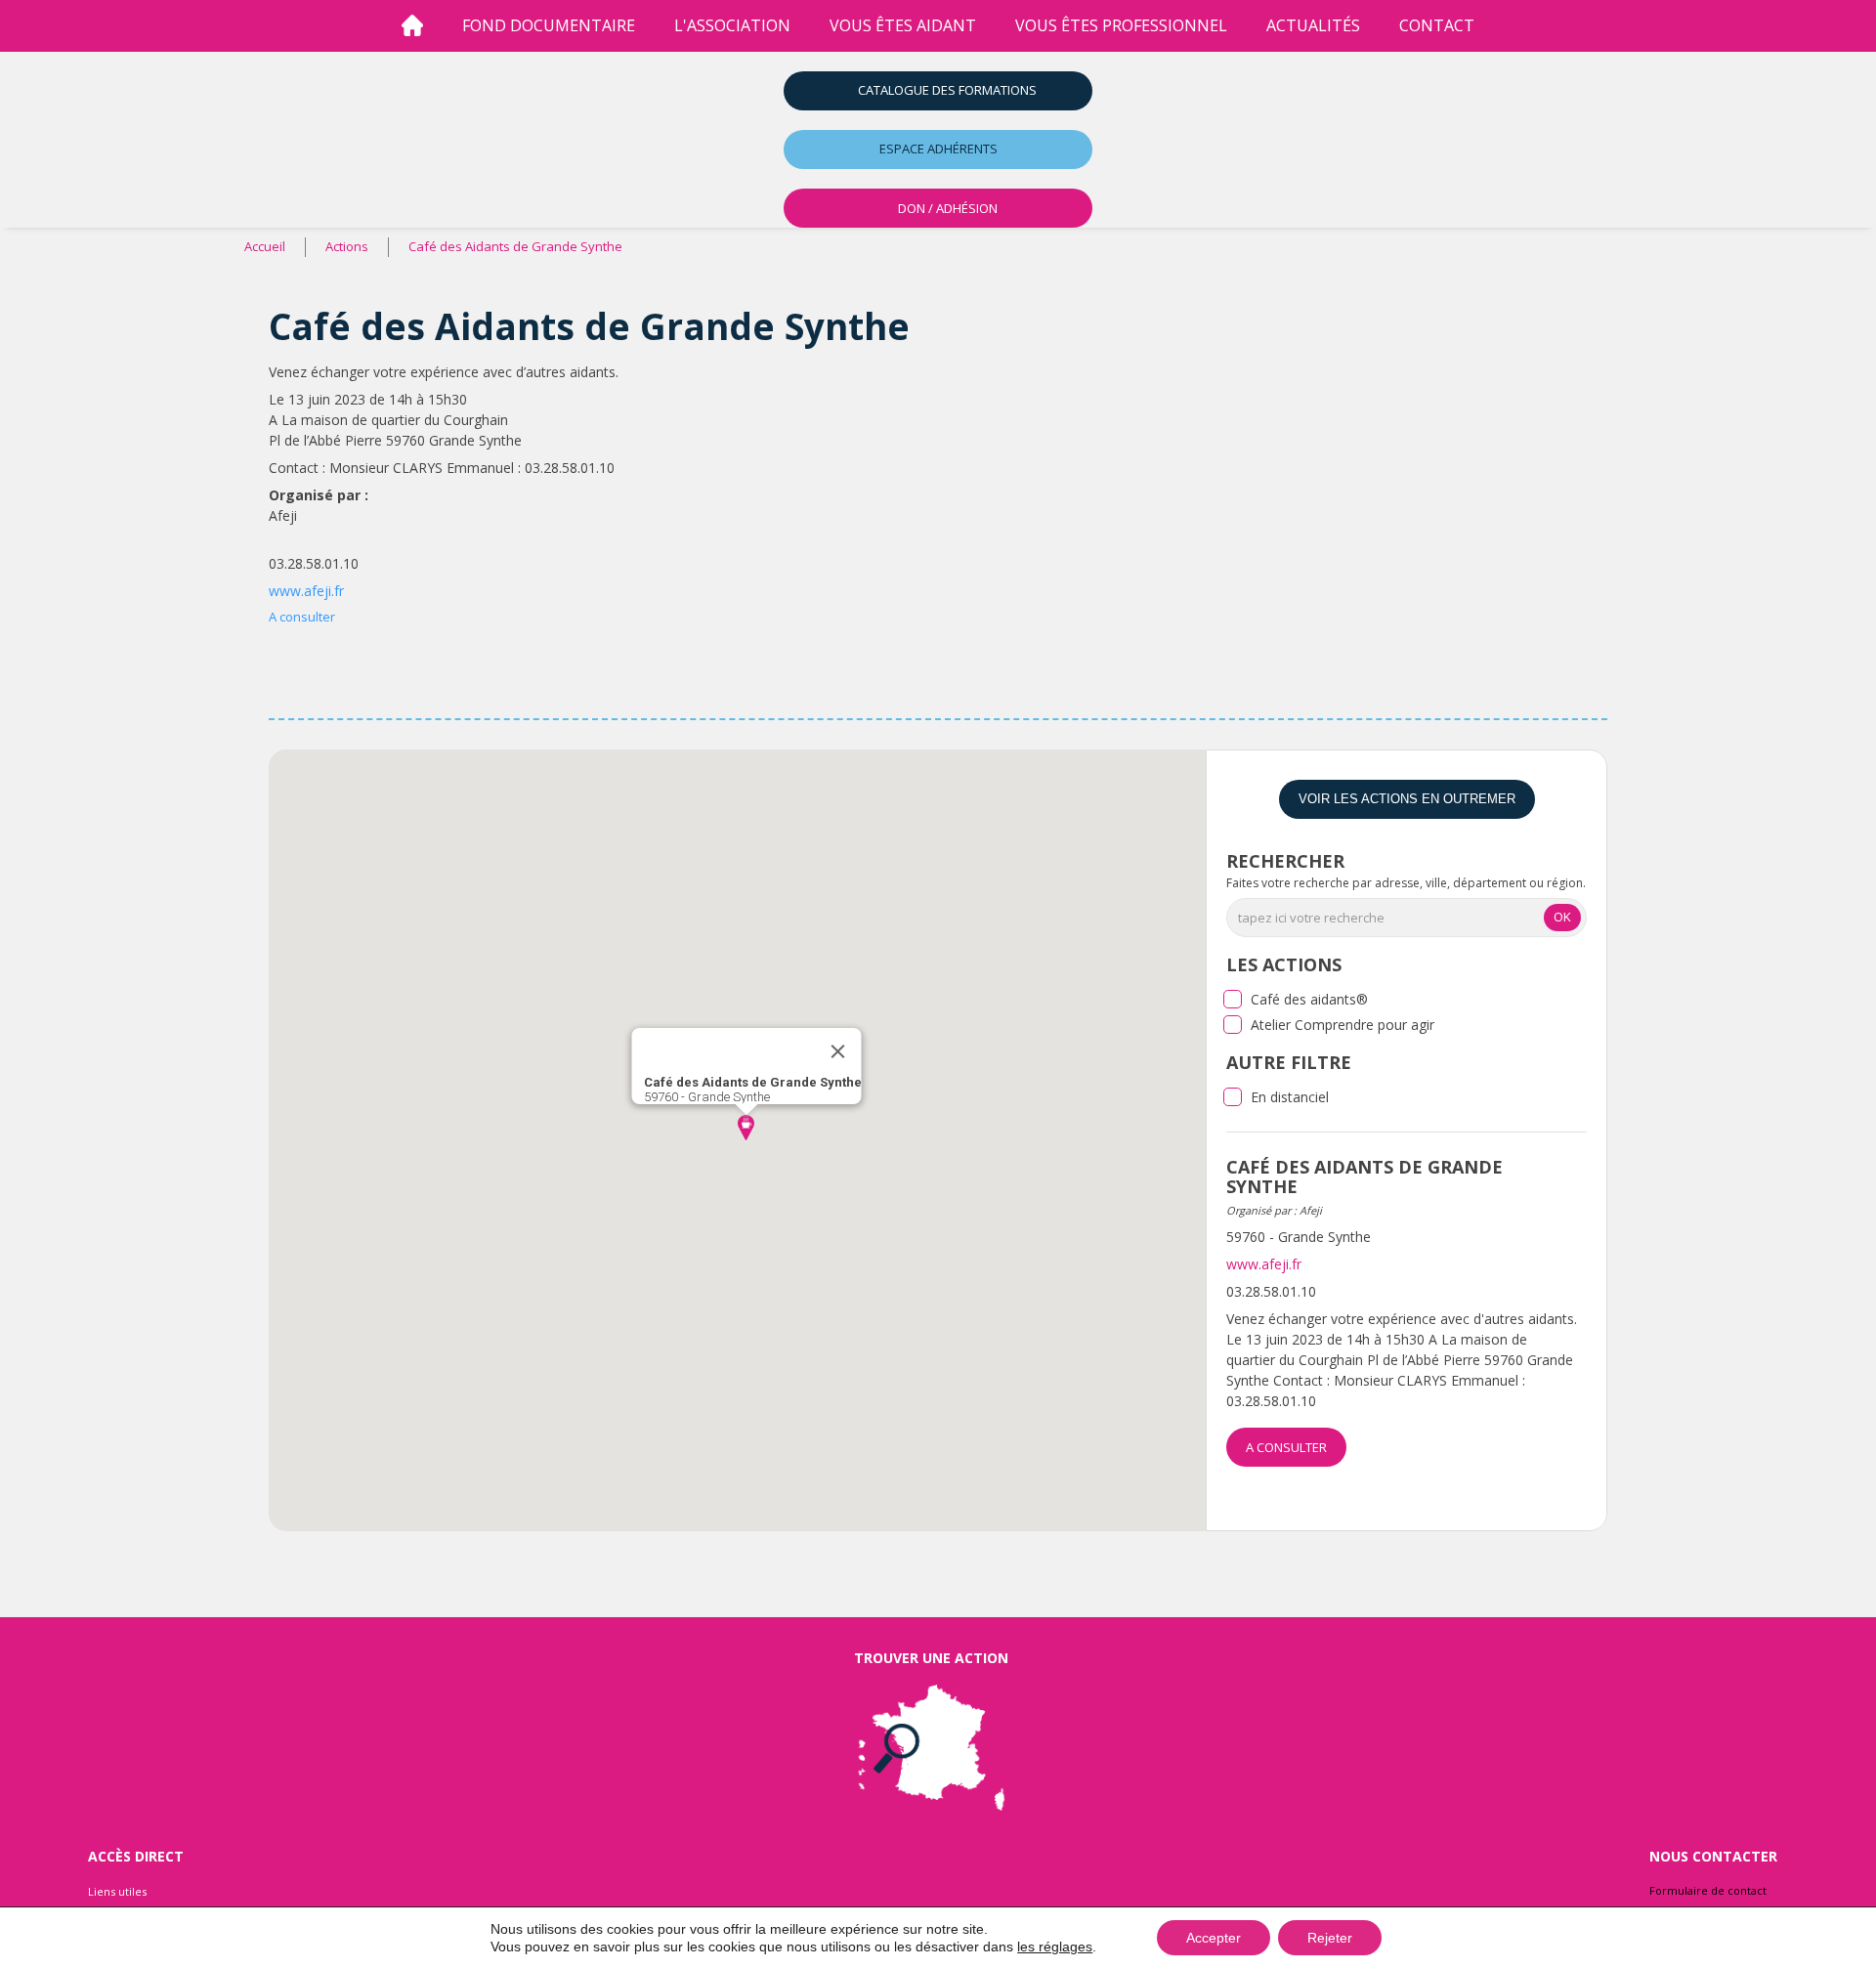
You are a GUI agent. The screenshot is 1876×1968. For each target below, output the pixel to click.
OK (1562, 917)
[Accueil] (412, 26)
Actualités (1313, 25)
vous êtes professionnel (1121, 25)
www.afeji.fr (306, 591)
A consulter (302, 617)
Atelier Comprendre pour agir (1343, 1025)
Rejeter (1330, 1938)
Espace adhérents (938, 149)
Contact (1437, 25)
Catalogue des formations (947, 90)
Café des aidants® (1309, 999)
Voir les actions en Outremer (1407, 799)
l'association (732, 25)
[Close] (837, 1051)
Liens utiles (117, 1891)
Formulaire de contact (1708, 1890)
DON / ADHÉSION (948, 208)
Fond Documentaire (549, 25)
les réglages (1055, 1947)
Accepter (1214, 1938)
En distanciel (1290, 1097)
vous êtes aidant (903, 25)
